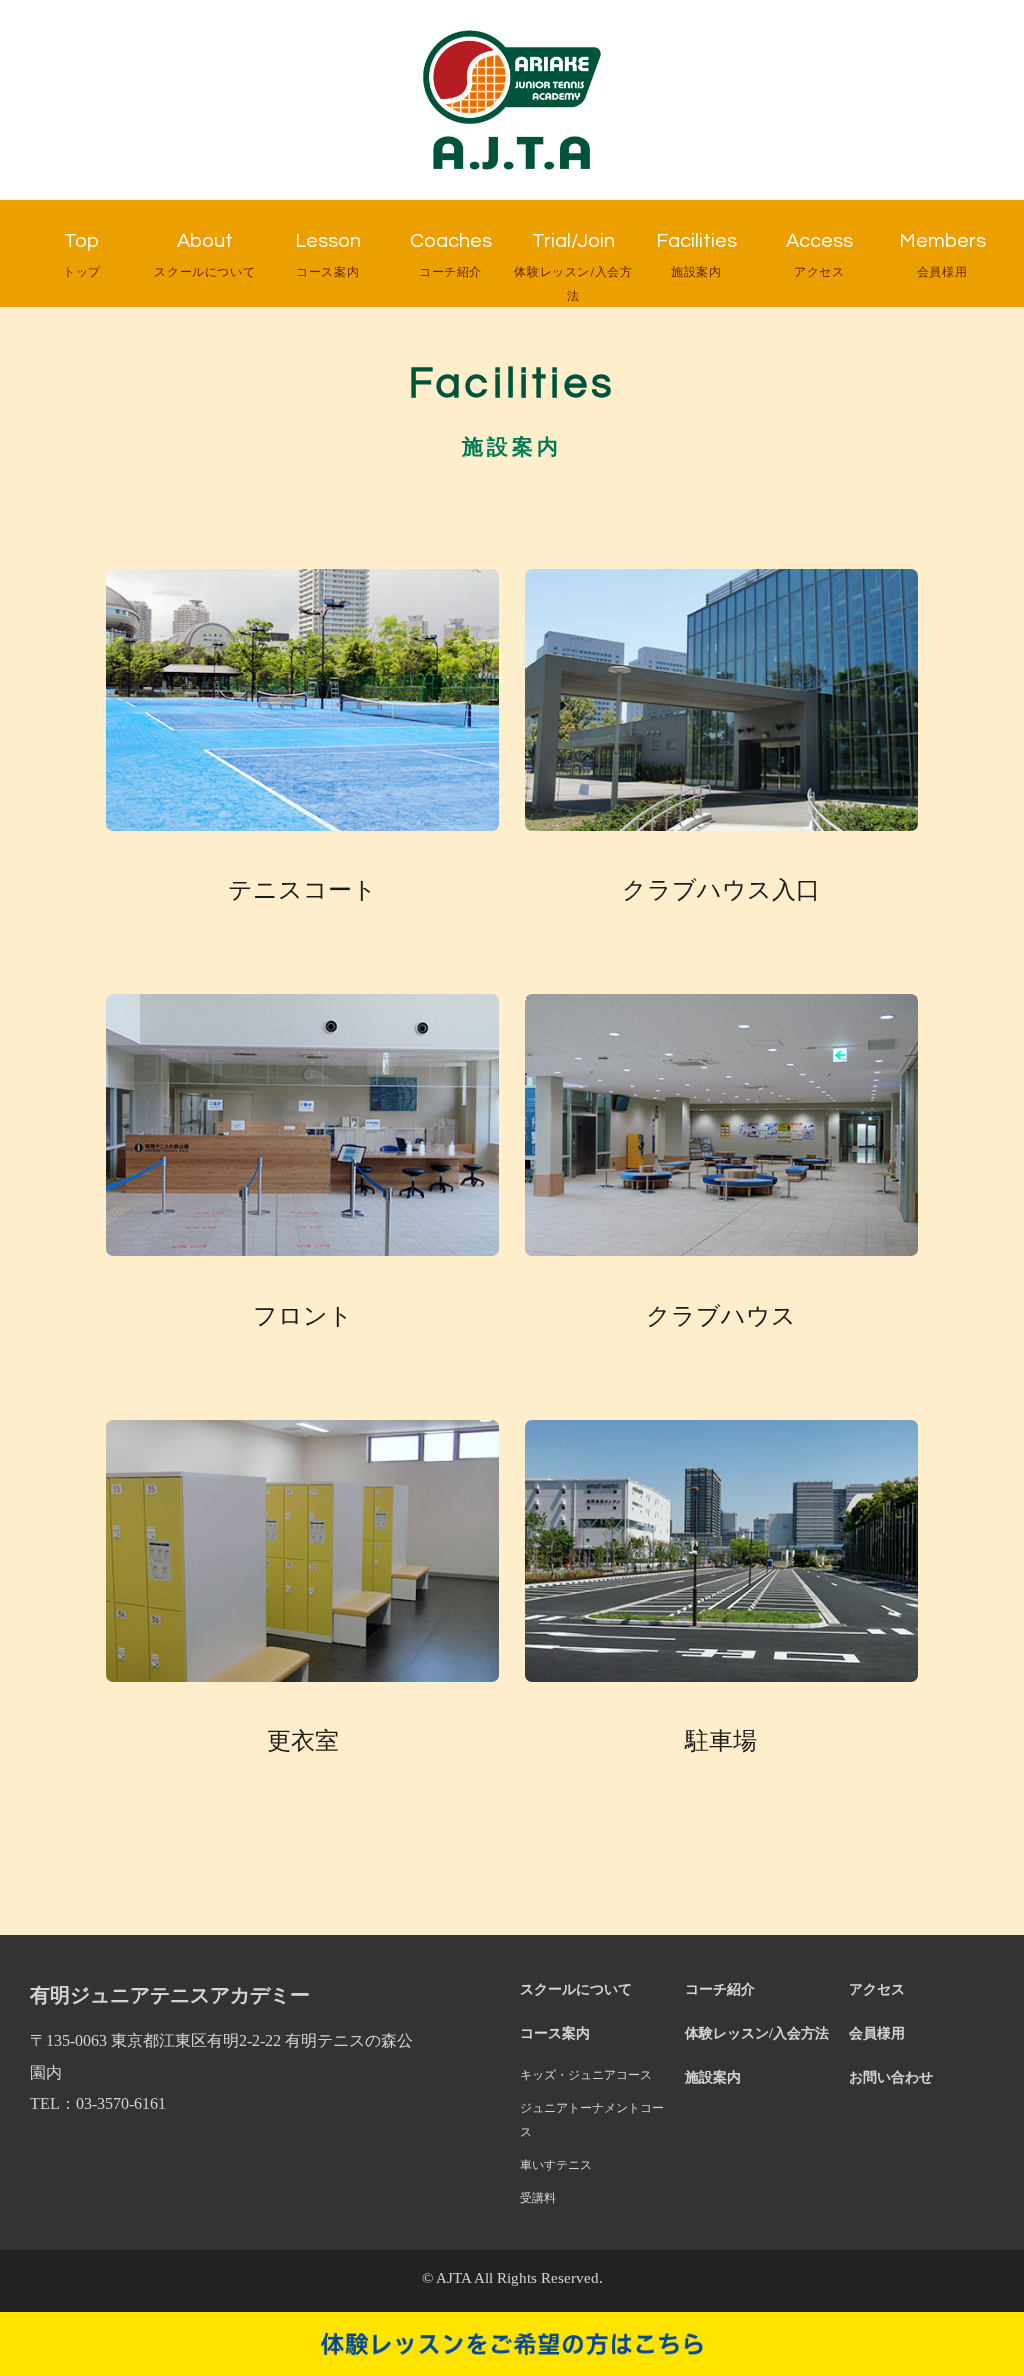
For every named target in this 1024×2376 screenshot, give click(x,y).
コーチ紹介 (720, 1989)
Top (82, 255)
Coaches (451, 255)
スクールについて (576, 1989)
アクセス (877, 1989)
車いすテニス (556, 2165)
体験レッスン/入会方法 (757, 2033)
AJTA (453, 2278)
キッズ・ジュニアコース (586, 2075)
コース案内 (555, 2033)
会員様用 (877, 2033)
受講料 (538, 2198)
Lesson (328, 255)
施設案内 (713, 2077)
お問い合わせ (891, 2077)
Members (942, 255)
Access (819, 255)
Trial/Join (573, 267)
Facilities (696, 255)
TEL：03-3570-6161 (98, 2103)
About (204, 255)
